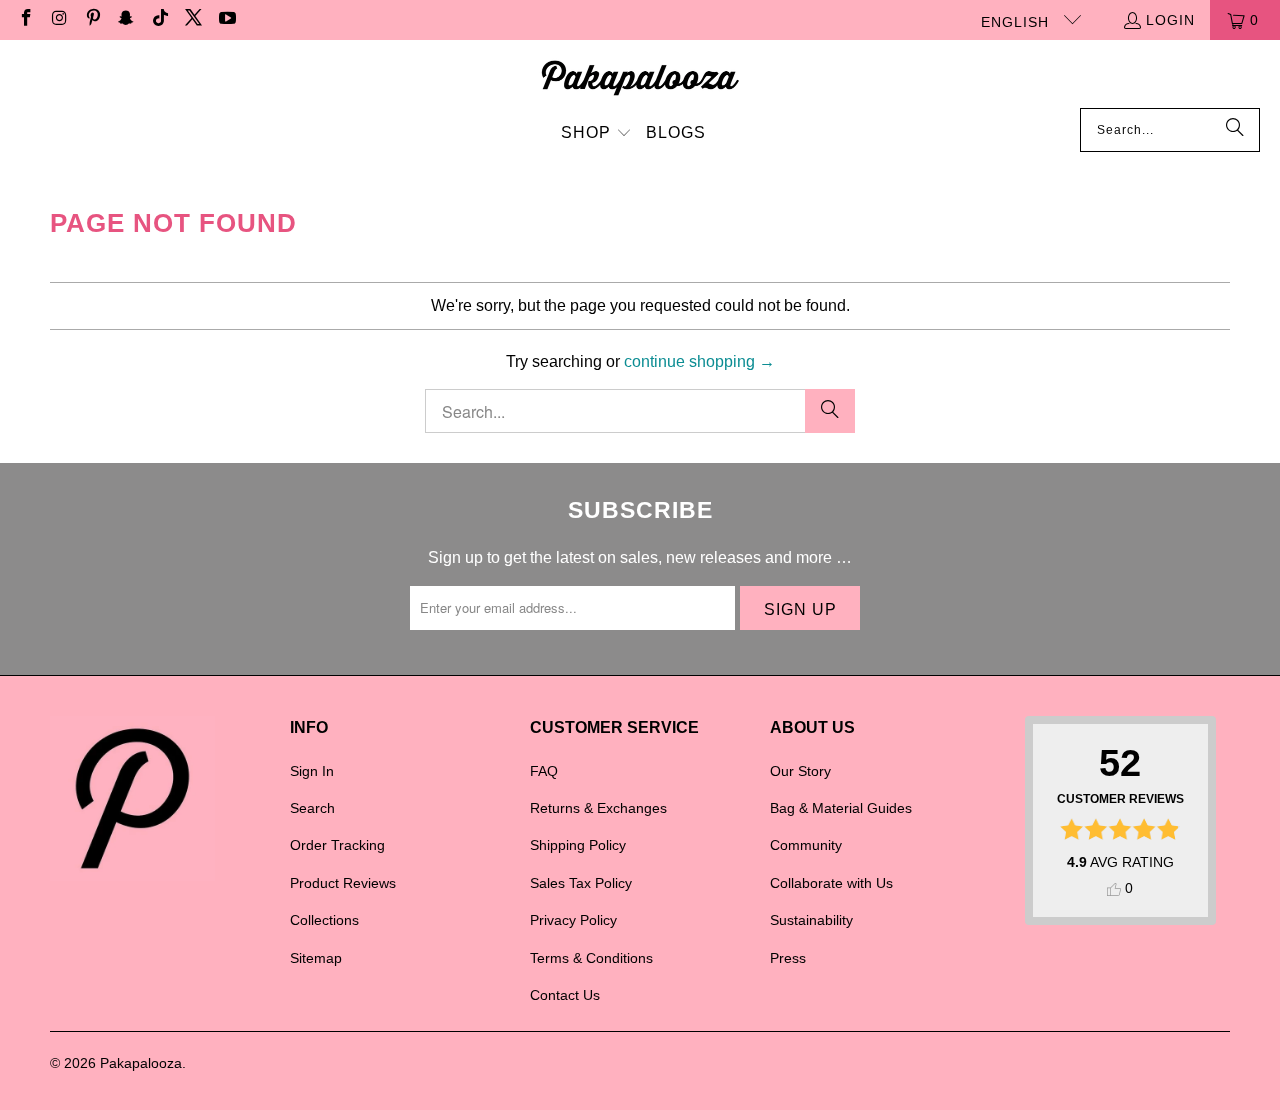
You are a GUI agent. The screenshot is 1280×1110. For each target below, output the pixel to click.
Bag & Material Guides (841, 808)
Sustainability (811, 920)
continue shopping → (699, 361)
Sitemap (316, 958)
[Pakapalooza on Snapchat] (126, 20)
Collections (324, 920)
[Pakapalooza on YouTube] (226, 20)
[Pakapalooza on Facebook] (25, 20)
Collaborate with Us (831, 883)
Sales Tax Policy (581, 883)
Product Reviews (343, 883)
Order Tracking (337, 845)
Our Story (800, 771)
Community (806, 845)
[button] (596, 134)
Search (312, 808)
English (1017, 22)
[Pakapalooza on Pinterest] (92, 20)
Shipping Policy (578, 845)
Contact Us (565, 995)
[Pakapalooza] (640, 79)
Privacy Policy (573, 920)
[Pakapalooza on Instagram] (59, 20)
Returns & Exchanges (598, 808)
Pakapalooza (141, 1063)
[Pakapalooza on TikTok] (159, 20)
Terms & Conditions (591, 958)
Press (788, 958)
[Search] (1235, 130)
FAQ (544, 771)
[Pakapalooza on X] (193, 20)
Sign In (312, 771)
